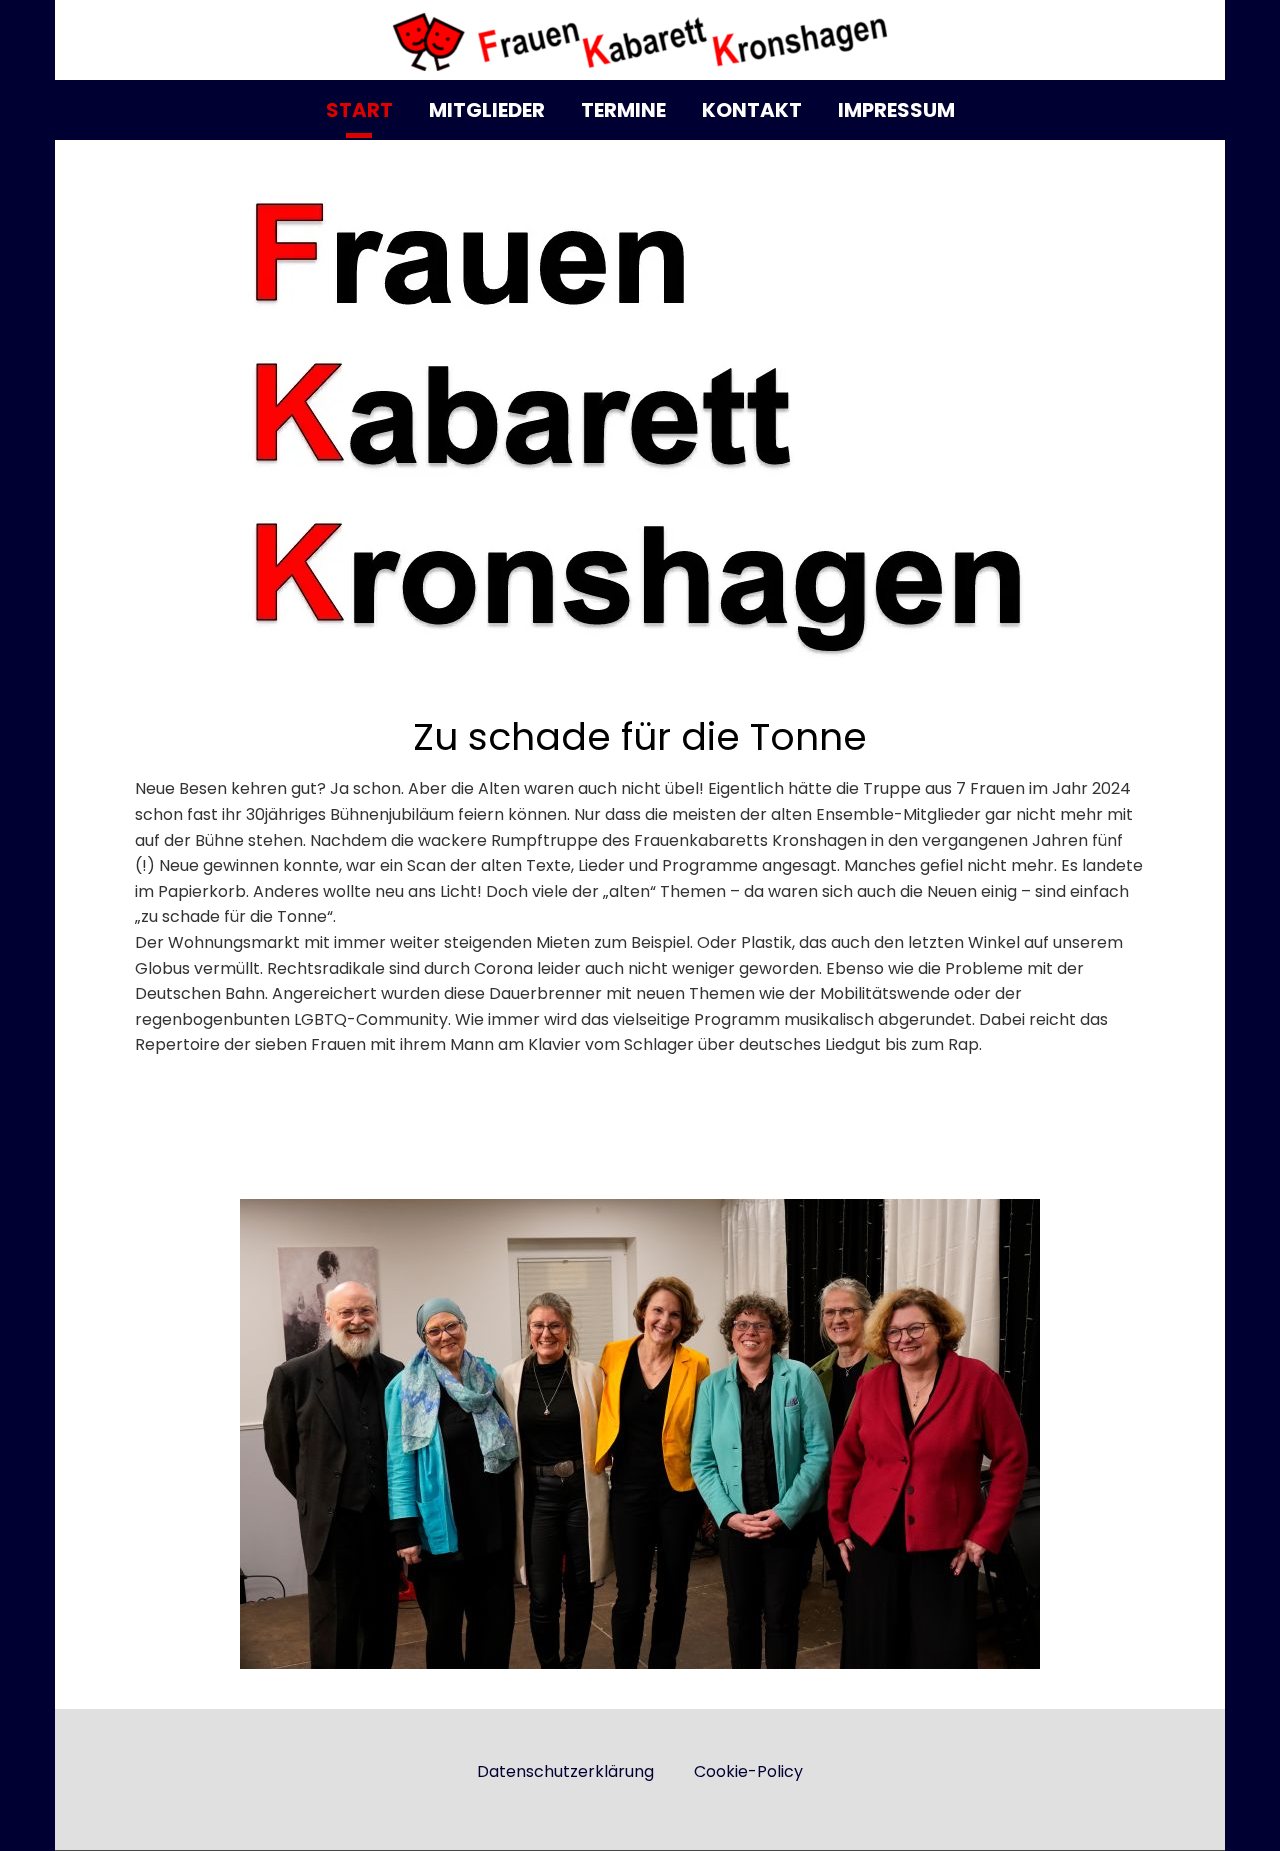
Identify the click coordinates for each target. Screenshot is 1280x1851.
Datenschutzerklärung (565, 1771)
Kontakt (752, 110)
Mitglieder (487, 110)
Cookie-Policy (748, 1771)
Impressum (896, 110)
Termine (623, 110)
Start (359, 110)
